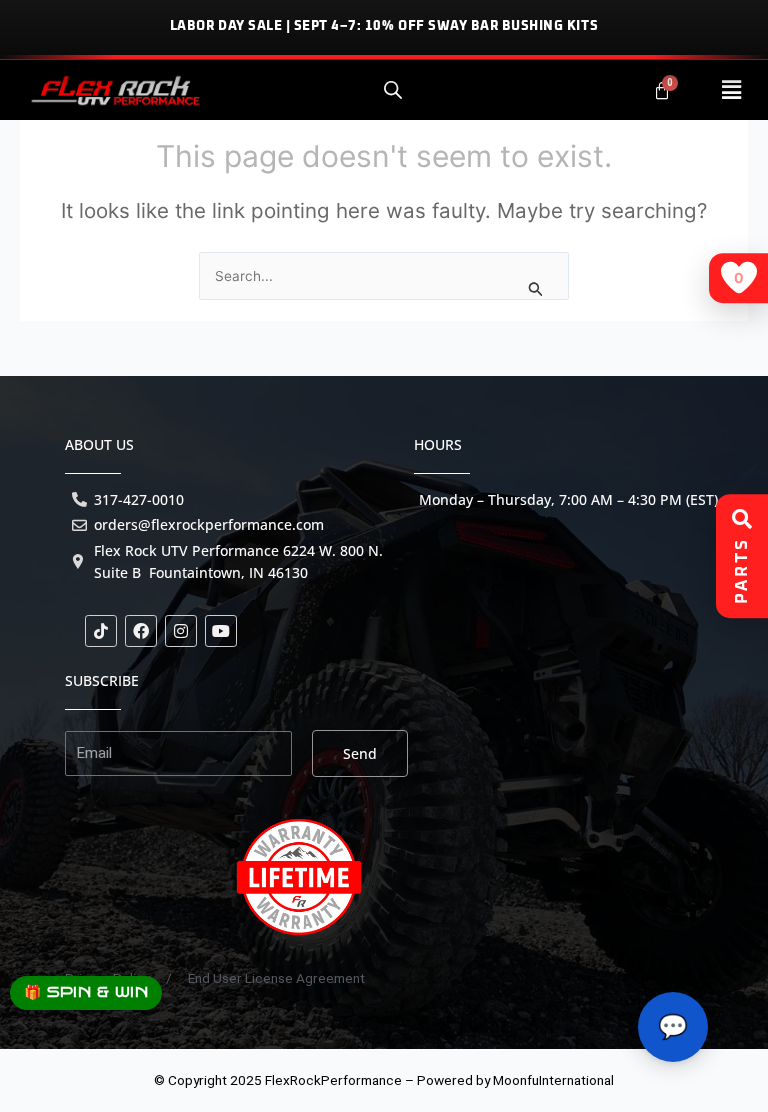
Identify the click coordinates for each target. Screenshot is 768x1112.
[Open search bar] (393, 90)
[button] (731, 90)
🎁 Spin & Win (86, 992)
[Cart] (662, 91)
